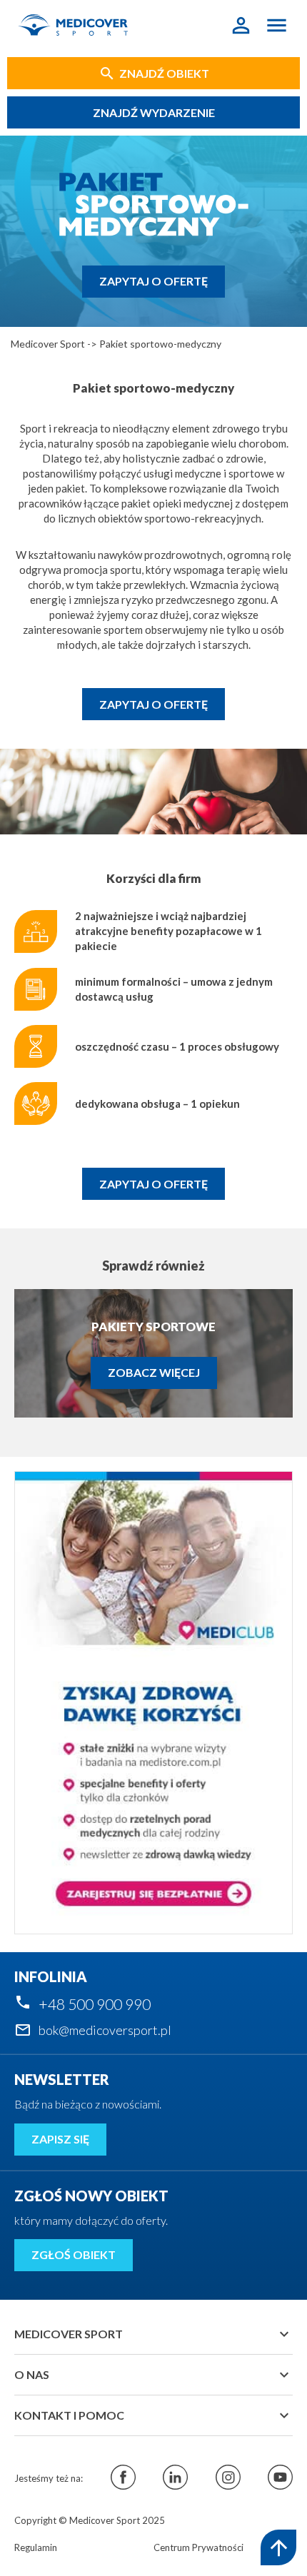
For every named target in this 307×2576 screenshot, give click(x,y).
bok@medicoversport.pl (105, 2030)
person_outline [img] (241, 25)
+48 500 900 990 (95, 2004)
